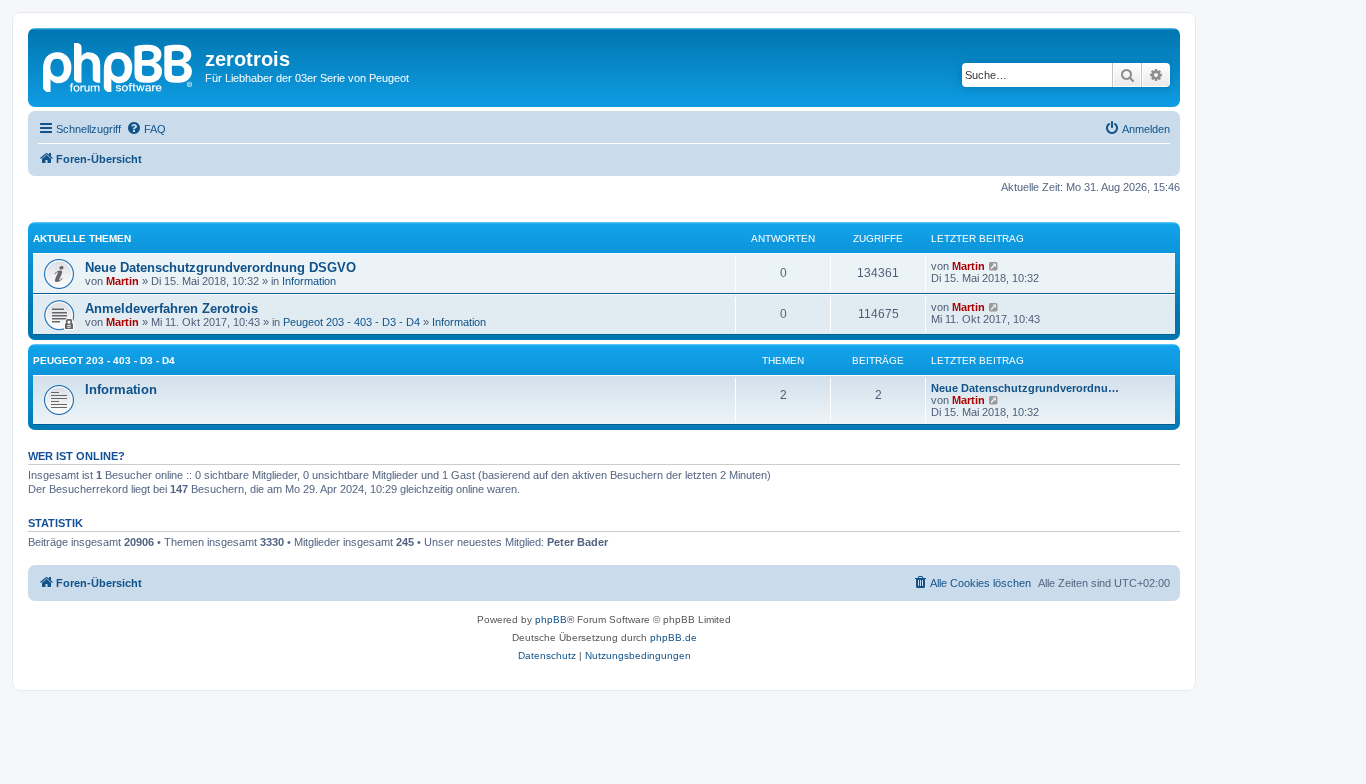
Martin (122, 281)
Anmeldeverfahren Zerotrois (171, 308)
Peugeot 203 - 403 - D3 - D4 (351, 322)
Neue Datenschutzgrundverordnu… (1025, 388)
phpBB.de (673, 637)
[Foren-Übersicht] (119, 65)
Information (309, 281)
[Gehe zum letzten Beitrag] (994, 266)
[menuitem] (146, 129)
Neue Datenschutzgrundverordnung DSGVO (220, 267)
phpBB (551, 619)
